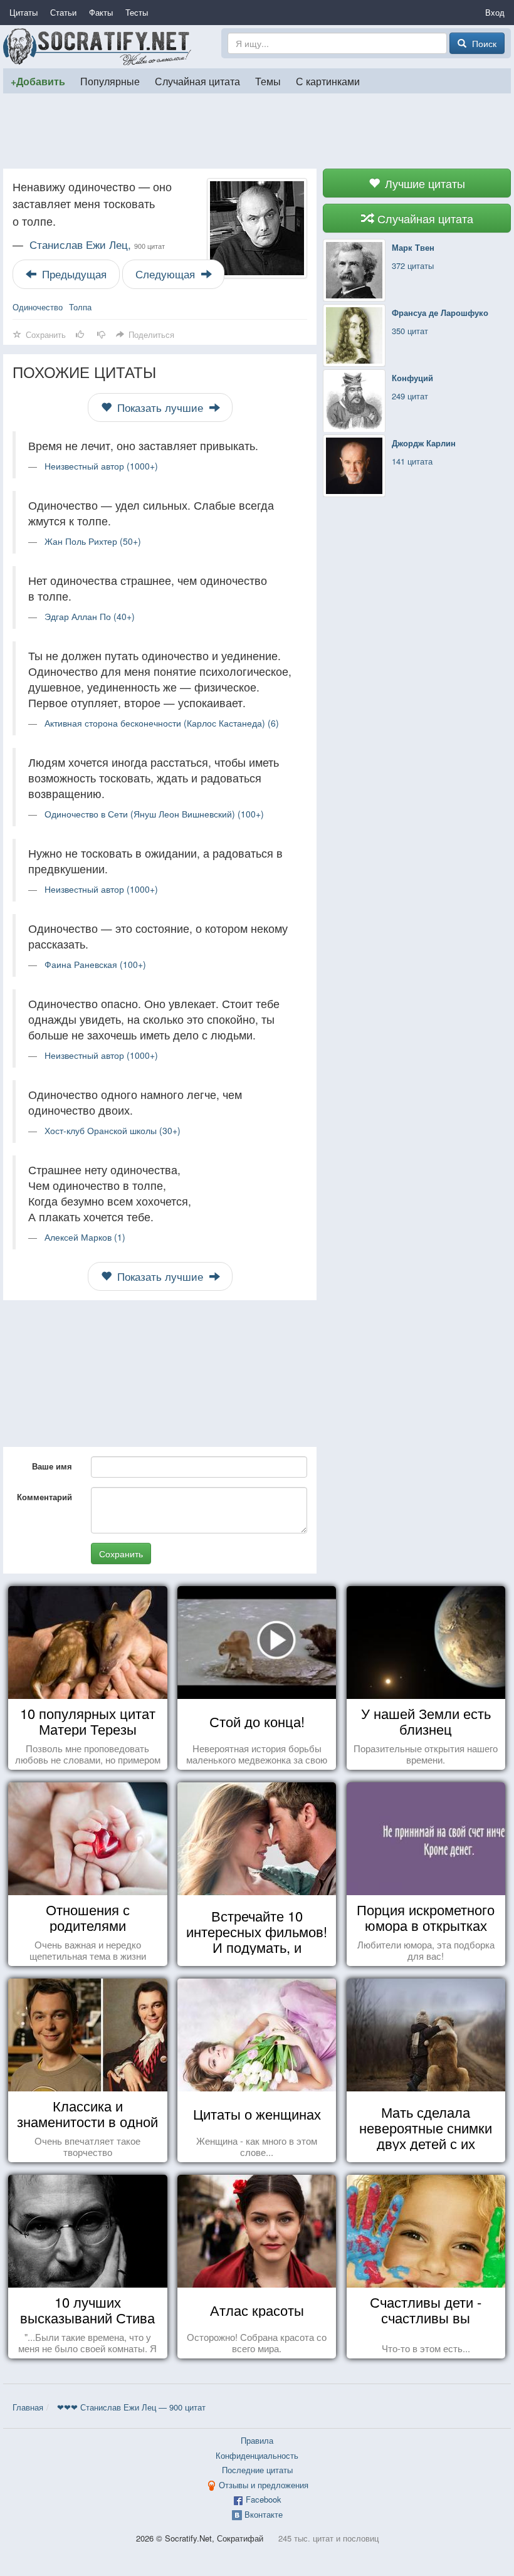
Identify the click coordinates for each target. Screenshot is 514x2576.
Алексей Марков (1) (85, 1237)
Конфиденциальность (257, 2455)
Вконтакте (264, 2514)
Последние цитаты (257, 2470)
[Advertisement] (257, 131)
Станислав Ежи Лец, (97, 244)
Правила (257, 2440)
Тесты (137, 12)
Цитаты (24, 12)
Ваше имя (52, 1466)
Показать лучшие (160, 407)
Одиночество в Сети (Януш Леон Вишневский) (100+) (154, 814)
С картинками (328, 81)
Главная (28, 2407)
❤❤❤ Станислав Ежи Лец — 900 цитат (131, 2407)
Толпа (80, 307)
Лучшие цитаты (423, 183)
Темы (268, 81)
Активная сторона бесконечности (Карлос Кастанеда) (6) (162, 723)
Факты (101, 12)
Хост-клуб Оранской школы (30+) (113, 1130)
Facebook (264, 2499)
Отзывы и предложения (264, 2485)
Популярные (110, 81)
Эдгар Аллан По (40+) (90, 616)
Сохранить (121, 1553)
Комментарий (45, 1497)
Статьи (63, 12)
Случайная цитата (197, 81)
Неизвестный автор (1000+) (101, 466)
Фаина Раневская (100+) (95, 964)
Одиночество (38, 307)
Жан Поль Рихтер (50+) (93, 541)
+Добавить (38, 81)
